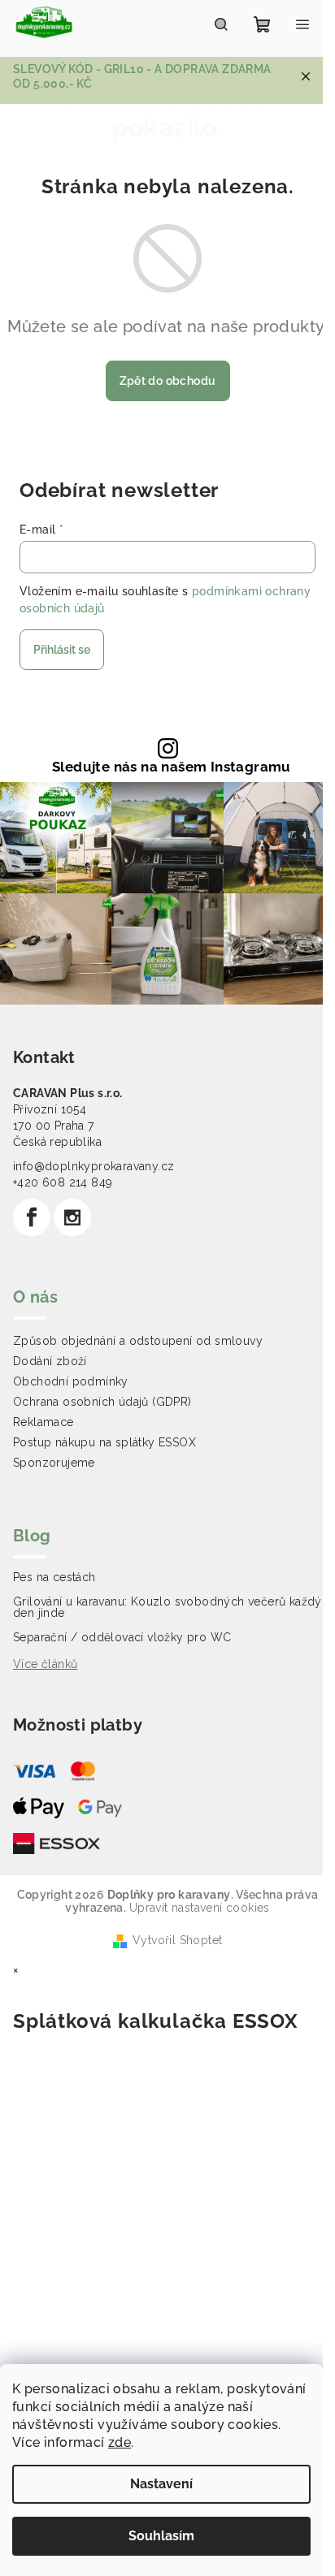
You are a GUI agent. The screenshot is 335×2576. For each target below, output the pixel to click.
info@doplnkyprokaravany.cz (94, 1166)
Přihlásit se (62, 650)
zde (120, 2442)
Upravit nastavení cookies (200, 1908)
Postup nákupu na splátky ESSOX (104, 1442)
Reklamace (44, 1422)
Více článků (45, 1664)
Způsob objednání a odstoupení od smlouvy (138, 1341)
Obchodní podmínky (71, 1381)
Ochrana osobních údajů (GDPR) (102, 1402)
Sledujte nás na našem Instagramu (172, 767)
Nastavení (161, 2484)
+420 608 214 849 (63, 1182)
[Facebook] (32, 1217)
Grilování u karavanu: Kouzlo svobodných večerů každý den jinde (167, 1607)
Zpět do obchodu (168, 381)
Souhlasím (161, 2536)
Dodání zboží (50, 1361)
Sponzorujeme (54, 1463)
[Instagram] (72, 1217)
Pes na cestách (54, 1577)
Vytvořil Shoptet (177, 1940)
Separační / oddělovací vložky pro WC (122, 1637)
